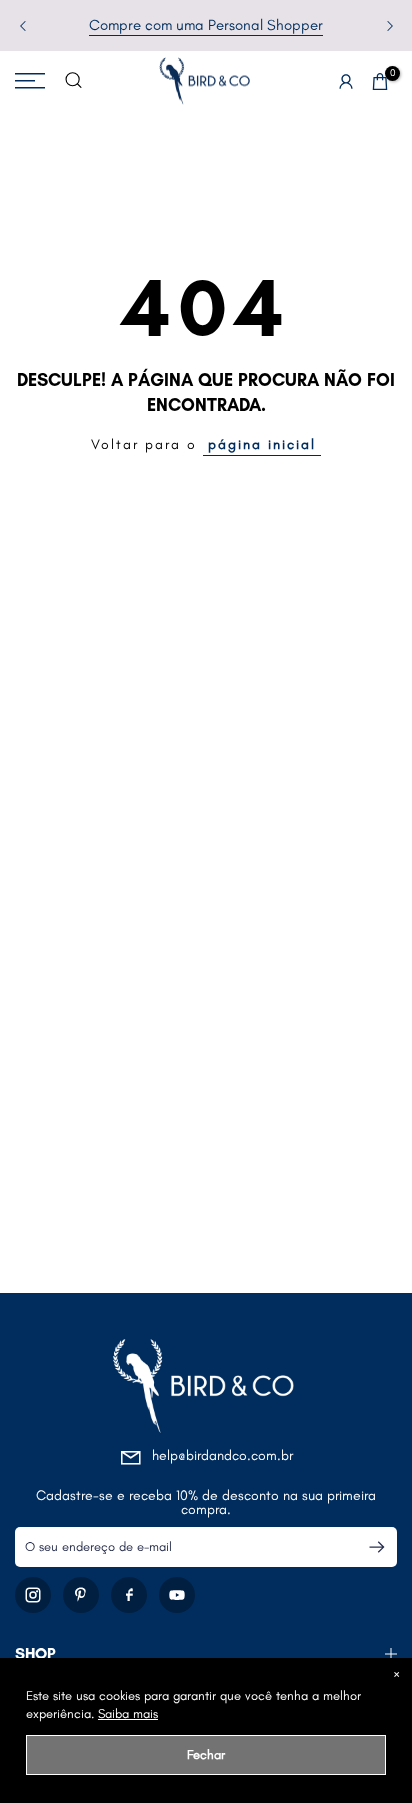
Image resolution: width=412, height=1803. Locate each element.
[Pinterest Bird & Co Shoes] (81, 1595)
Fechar (206, 1754)
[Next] (388, 26)
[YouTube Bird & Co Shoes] (177, 1595)
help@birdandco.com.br (222, 1455)
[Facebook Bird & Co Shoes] (129, 1595)
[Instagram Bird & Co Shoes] (33, 1595)
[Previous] (24, 26)
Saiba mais (128, 1713)
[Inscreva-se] (368, 1547)
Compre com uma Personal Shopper (206, 25)
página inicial (262, 444)
